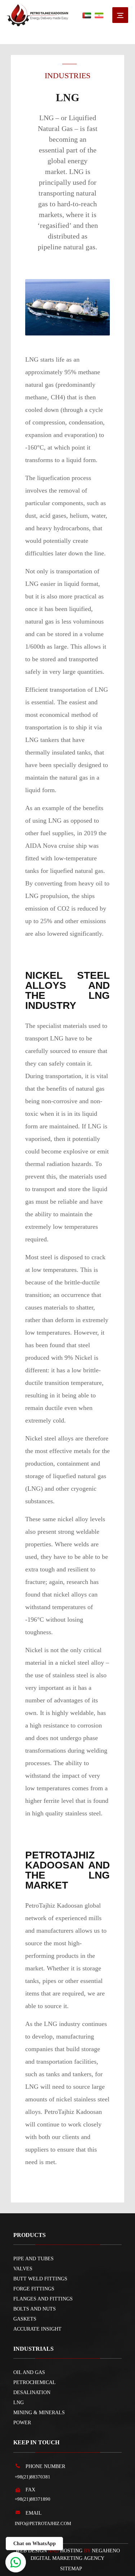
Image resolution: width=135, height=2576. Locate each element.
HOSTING (71, 2551)
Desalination (32, 2392)
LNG (19, 2403)
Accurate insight (37, 2329)
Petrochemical (35, 2382)
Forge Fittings (34, 2289)
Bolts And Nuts (35, 2309)
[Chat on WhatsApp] (16, 2562)
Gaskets (25, 2319)
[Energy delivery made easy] (37, 15)
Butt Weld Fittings (40, 2279)
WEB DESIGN (31, 2551)
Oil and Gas (29, 2372)
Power (22, 2423)
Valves (23, 2269)
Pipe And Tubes (33, 2259)
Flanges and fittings (43, 2299)
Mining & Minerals (39, 2413)
